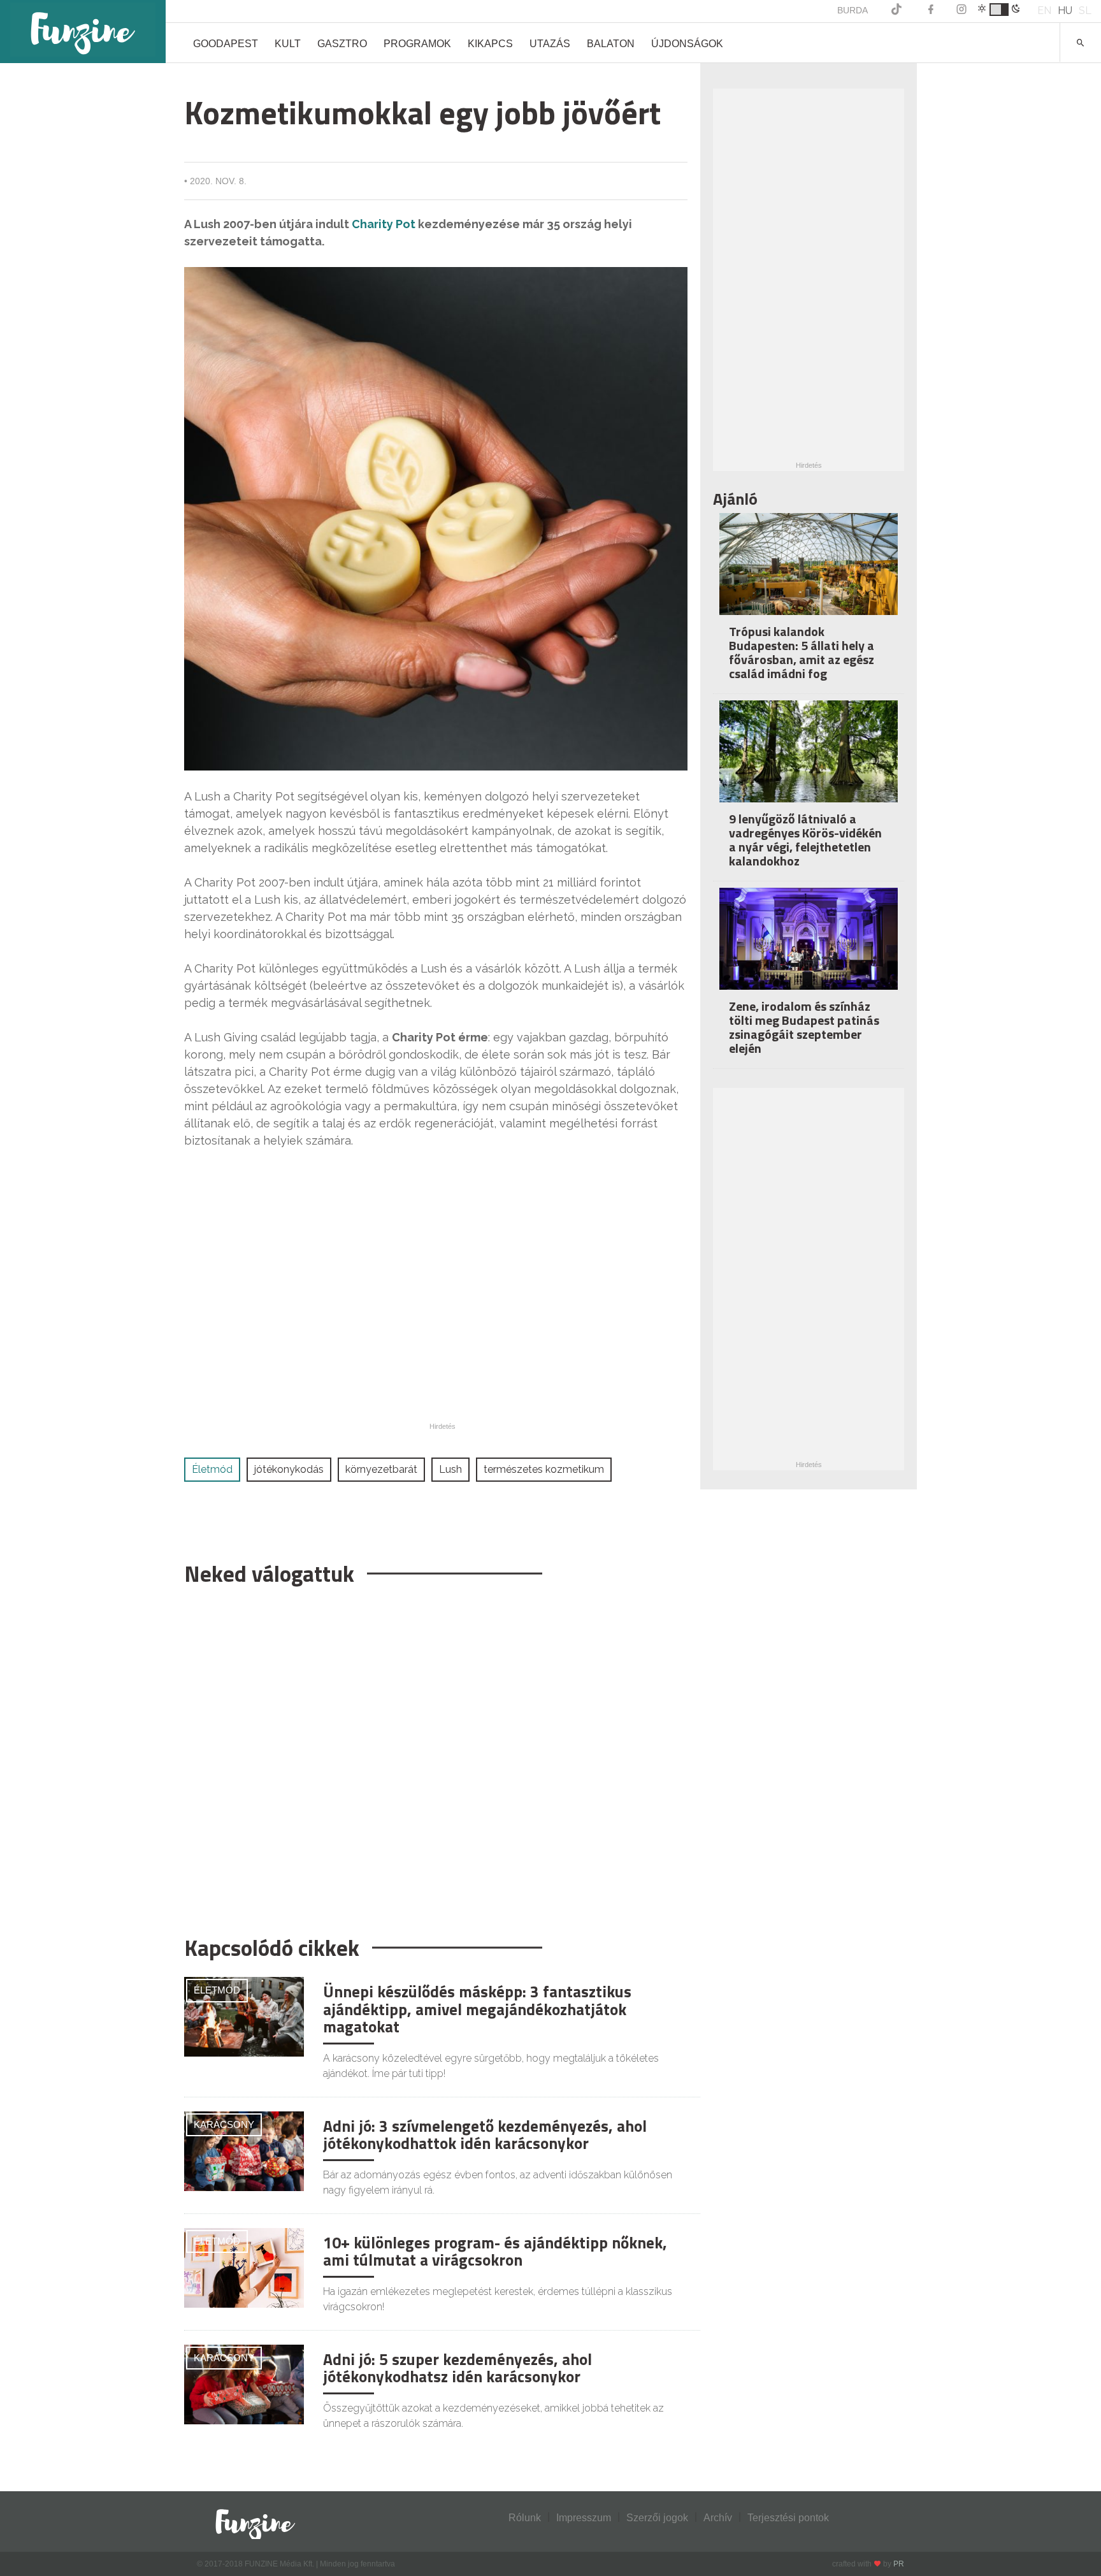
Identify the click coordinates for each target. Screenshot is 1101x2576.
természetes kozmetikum (544, 1469)
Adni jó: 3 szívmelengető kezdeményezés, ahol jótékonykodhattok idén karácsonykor (485, 2135)
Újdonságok (687, 44)
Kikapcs (490, 44)
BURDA (853, 10)
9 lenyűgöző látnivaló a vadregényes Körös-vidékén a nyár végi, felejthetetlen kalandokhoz (805, 840)
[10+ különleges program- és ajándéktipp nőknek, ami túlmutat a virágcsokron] (244, 2267)
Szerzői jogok (657, 2518)
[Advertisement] (436, 1755)
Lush (450, 1469)
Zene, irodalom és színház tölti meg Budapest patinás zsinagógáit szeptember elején (804, 1027)
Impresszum (584, 2518)
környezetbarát (381, 1469)
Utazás (550, 44)
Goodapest (226, 44)
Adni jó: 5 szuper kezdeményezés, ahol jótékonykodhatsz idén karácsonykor (457, 2368)
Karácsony (224, 2124)
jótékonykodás (289, 1469)
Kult (288, 44)
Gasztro (342, 44)
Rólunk (525, 2518)
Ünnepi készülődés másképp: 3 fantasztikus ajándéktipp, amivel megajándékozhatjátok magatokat (477, 2009)
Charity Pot (384, 224)
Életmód (212, 1469)
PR (899, 2564)
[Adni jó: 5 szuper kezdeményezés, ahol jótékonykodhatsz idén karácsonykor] (244, 2383)
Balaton (611, 44)
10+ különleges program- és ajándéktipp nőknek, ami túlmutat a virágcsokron (495, 2252)
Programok (417, 44)
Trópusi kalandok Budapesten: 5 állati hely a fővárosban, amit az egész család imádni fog (802, 652)
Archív (718, 2518)
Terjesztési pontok (788, 2518)
